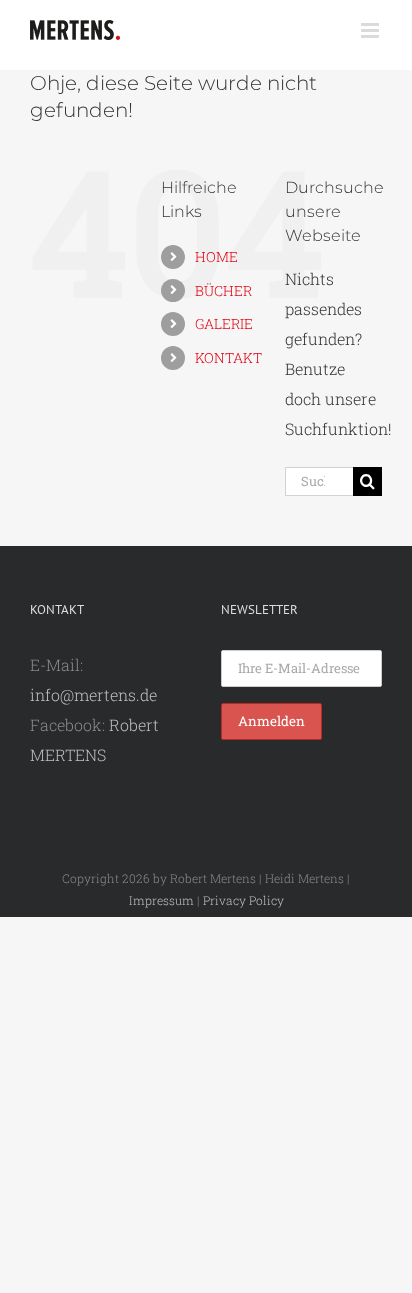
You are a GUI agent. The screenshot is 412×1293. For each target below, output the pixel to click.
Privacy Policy (243, 900)
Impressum (161, 900)
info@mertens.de (93, 694)
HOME (216, 256)
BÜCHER (223, 290)
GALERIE (224, 323)
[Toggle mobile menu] (371, 30)
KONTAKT (228, 357)
